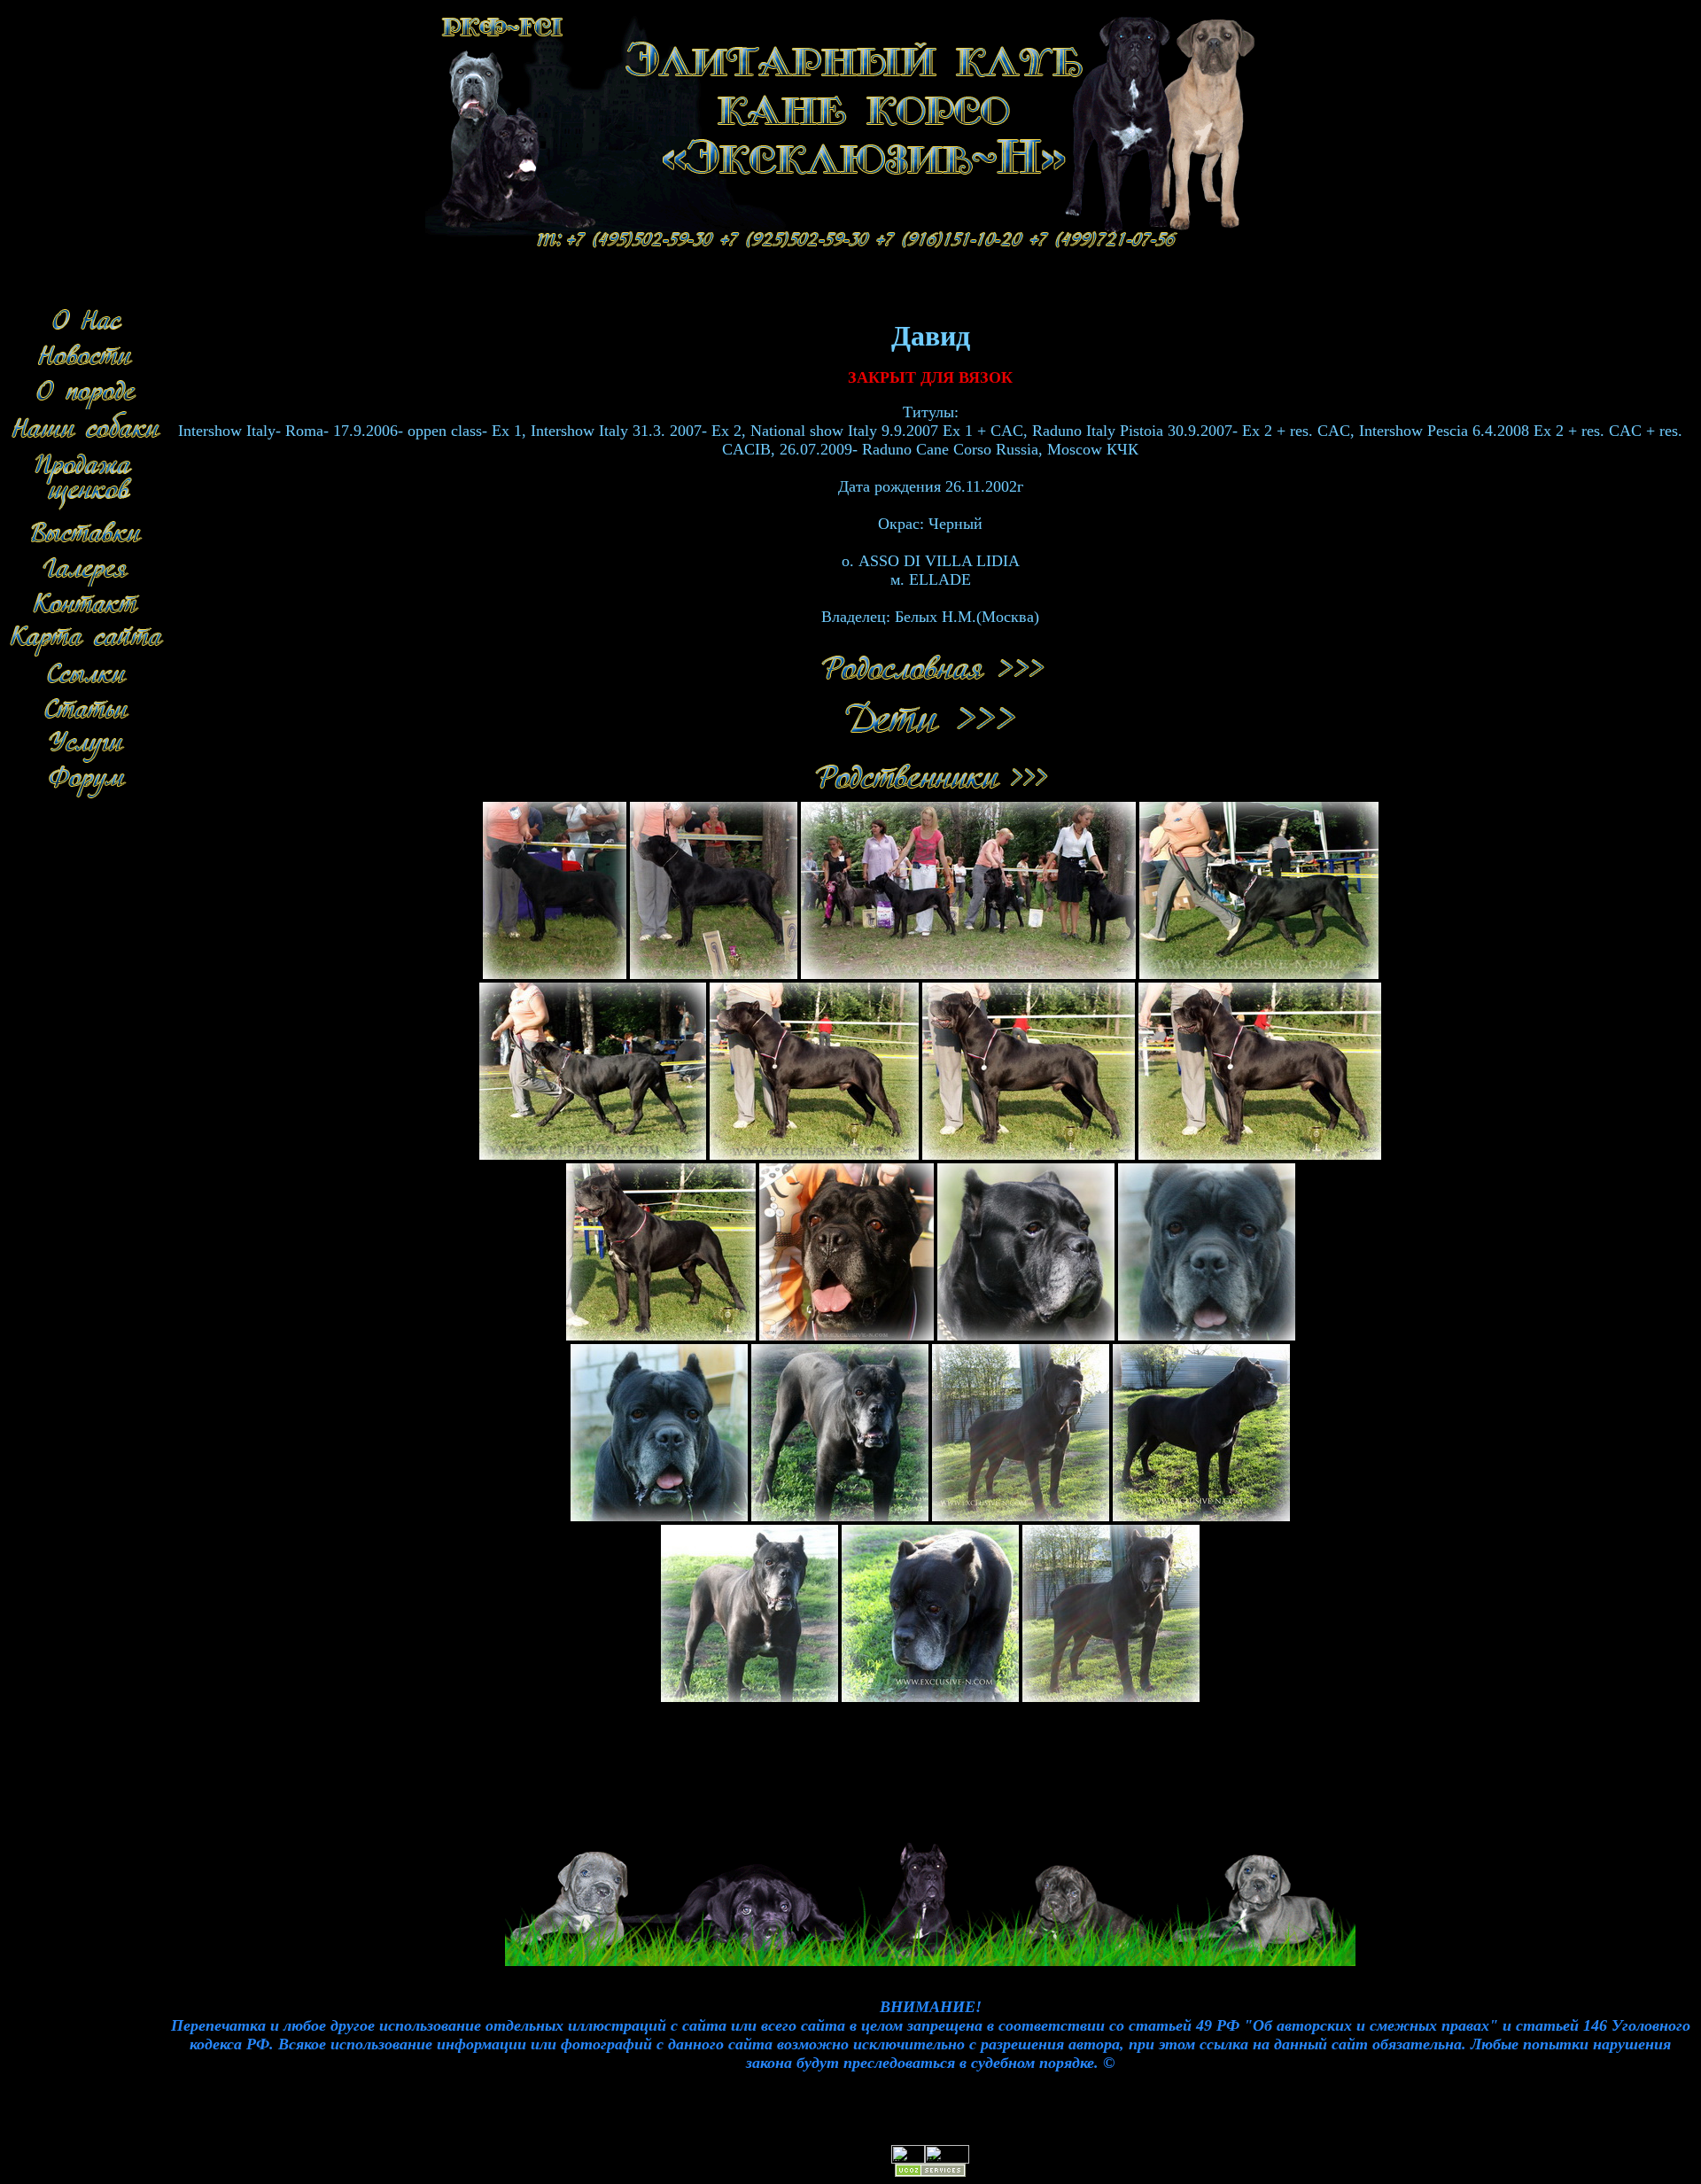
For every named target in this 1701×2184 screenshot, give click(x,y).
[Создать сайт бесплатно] (930, 2173)
